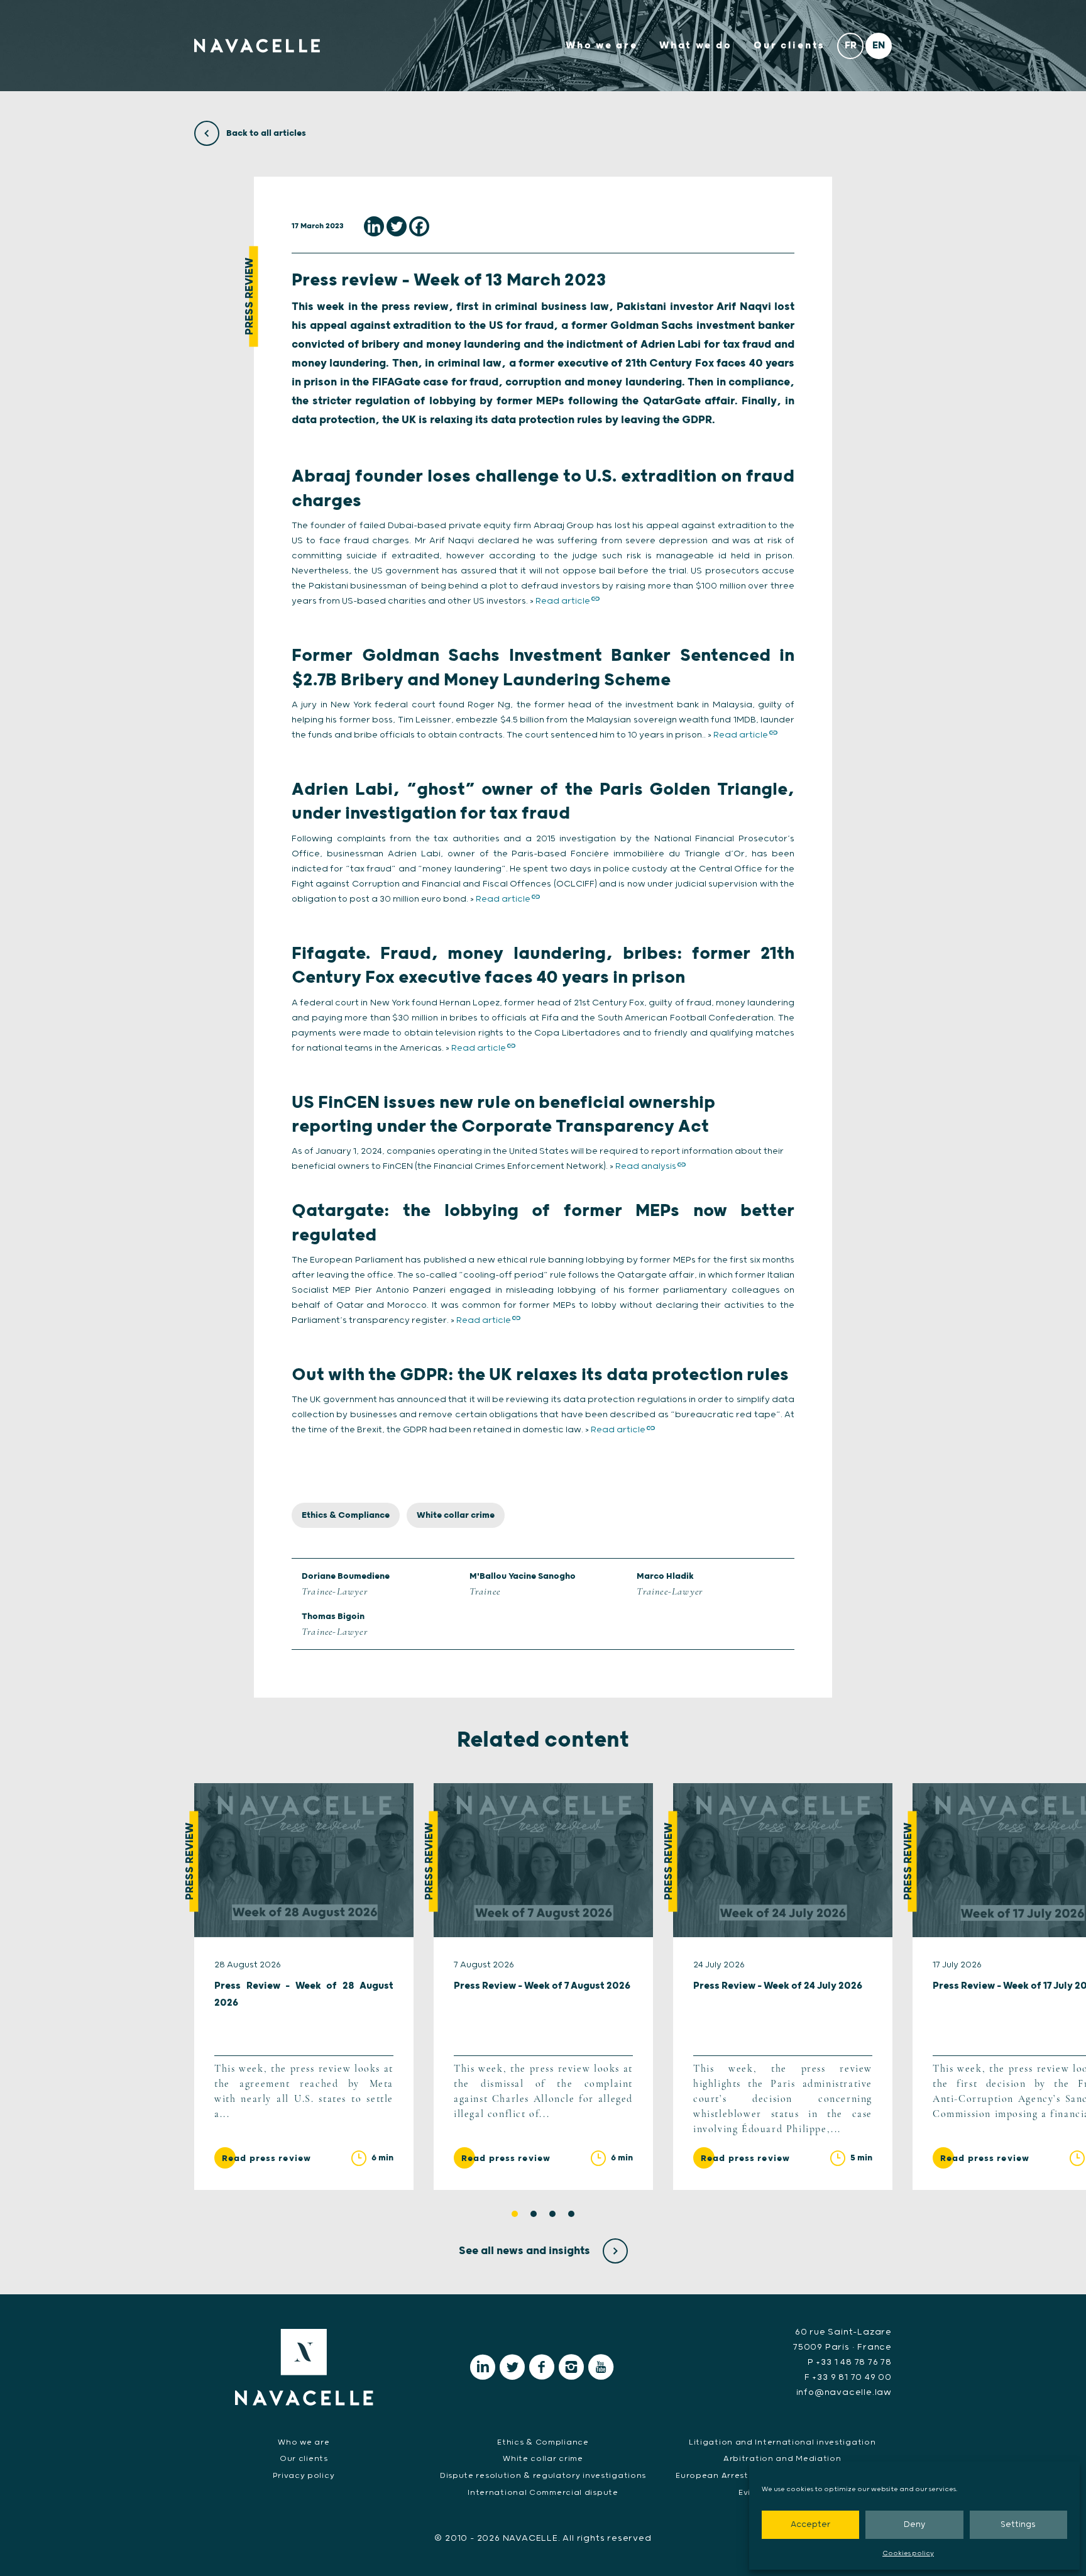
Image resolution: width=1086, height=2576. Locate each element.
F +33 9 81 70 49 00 (848, 2377)
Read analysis (646, 1166)
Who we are (601, 46)
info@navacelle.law (844, 2392)
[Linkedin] (374, 226)
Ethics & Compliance (346, 1515)
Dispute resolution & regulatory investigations (543, 2476)
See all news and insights (526, 2251)
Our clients (789, 46)
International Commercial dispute (543, 2493)
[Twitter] (397, 226)
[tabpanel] (304, 1986)
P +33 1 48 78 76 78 (850, 2362)
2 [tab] (534, 2214)
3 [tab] (552, 2214)
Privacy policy (304, 2476)
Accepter (810, 2525)
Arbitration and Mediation (782, 2459)
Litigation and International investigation (782, 2442)
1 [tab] (515, 2214)
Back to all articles (265, 133)
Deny (914, 2525)
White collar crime (456, 1515)
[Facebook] (419, 226)
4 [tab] (571, 2214)
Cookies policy (908, 2553)
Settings (1018, 2525)
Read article (563, 601)
